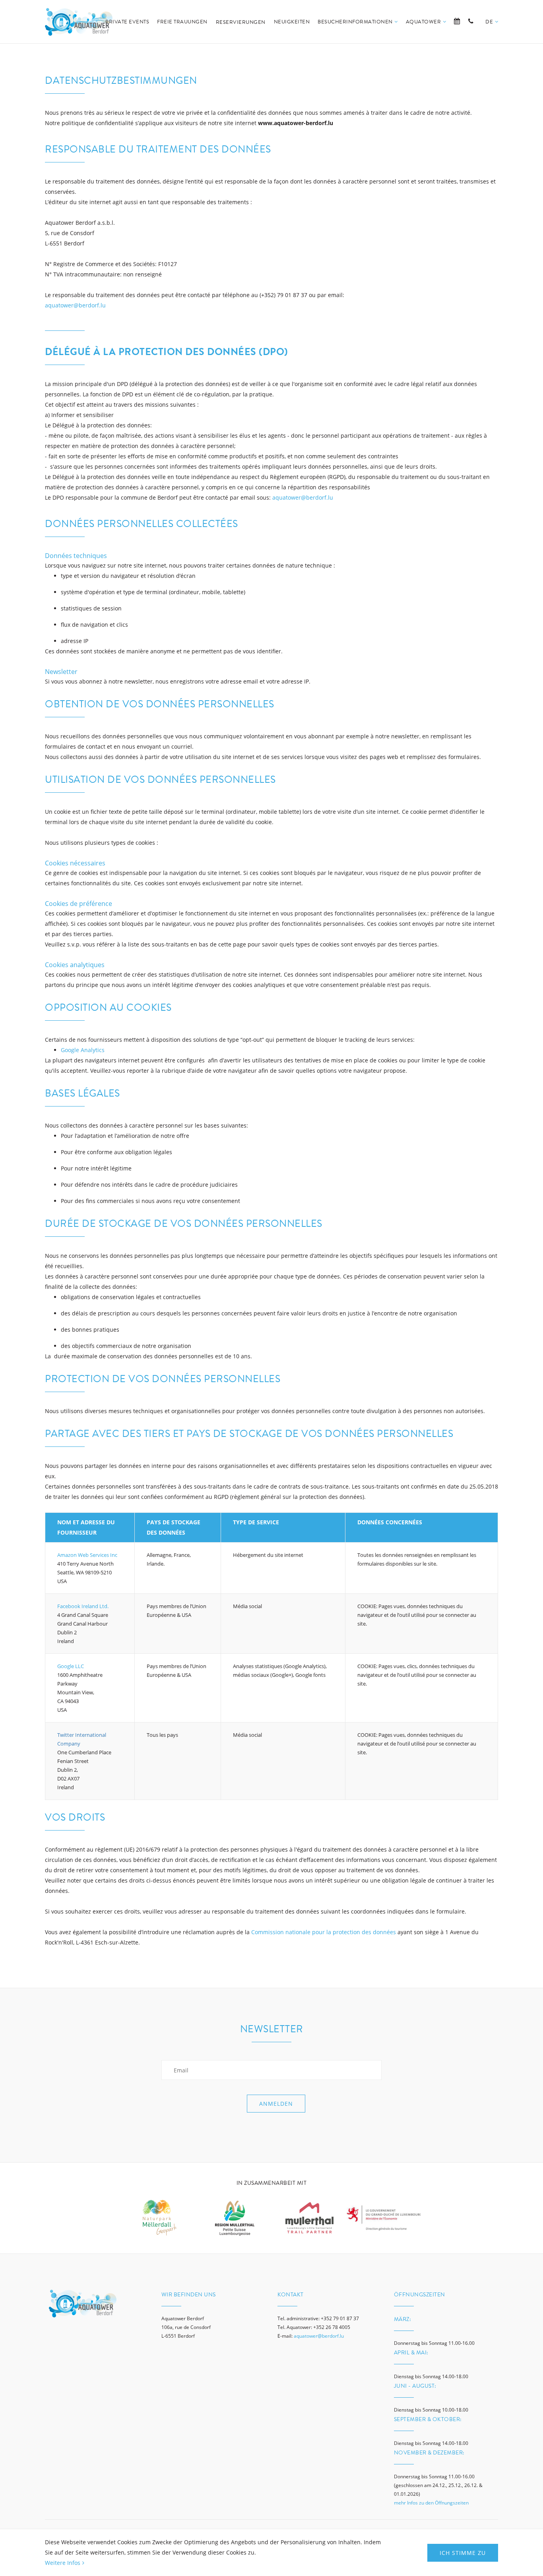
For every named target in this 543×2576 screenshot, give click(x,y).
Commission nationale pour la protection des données (324, 1932)
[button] (492, 31)
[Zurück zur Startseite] (79, 22)
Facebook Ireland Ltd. (83, 1606)
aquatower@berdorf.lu (75, 305)
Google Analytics (83, 1050)
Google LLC (71, 1666)
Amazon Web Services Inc (87, 1555)
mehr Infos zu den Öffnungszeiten (431, 2503)
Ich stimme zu (463, 2553)
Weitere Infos (63, 2563)
